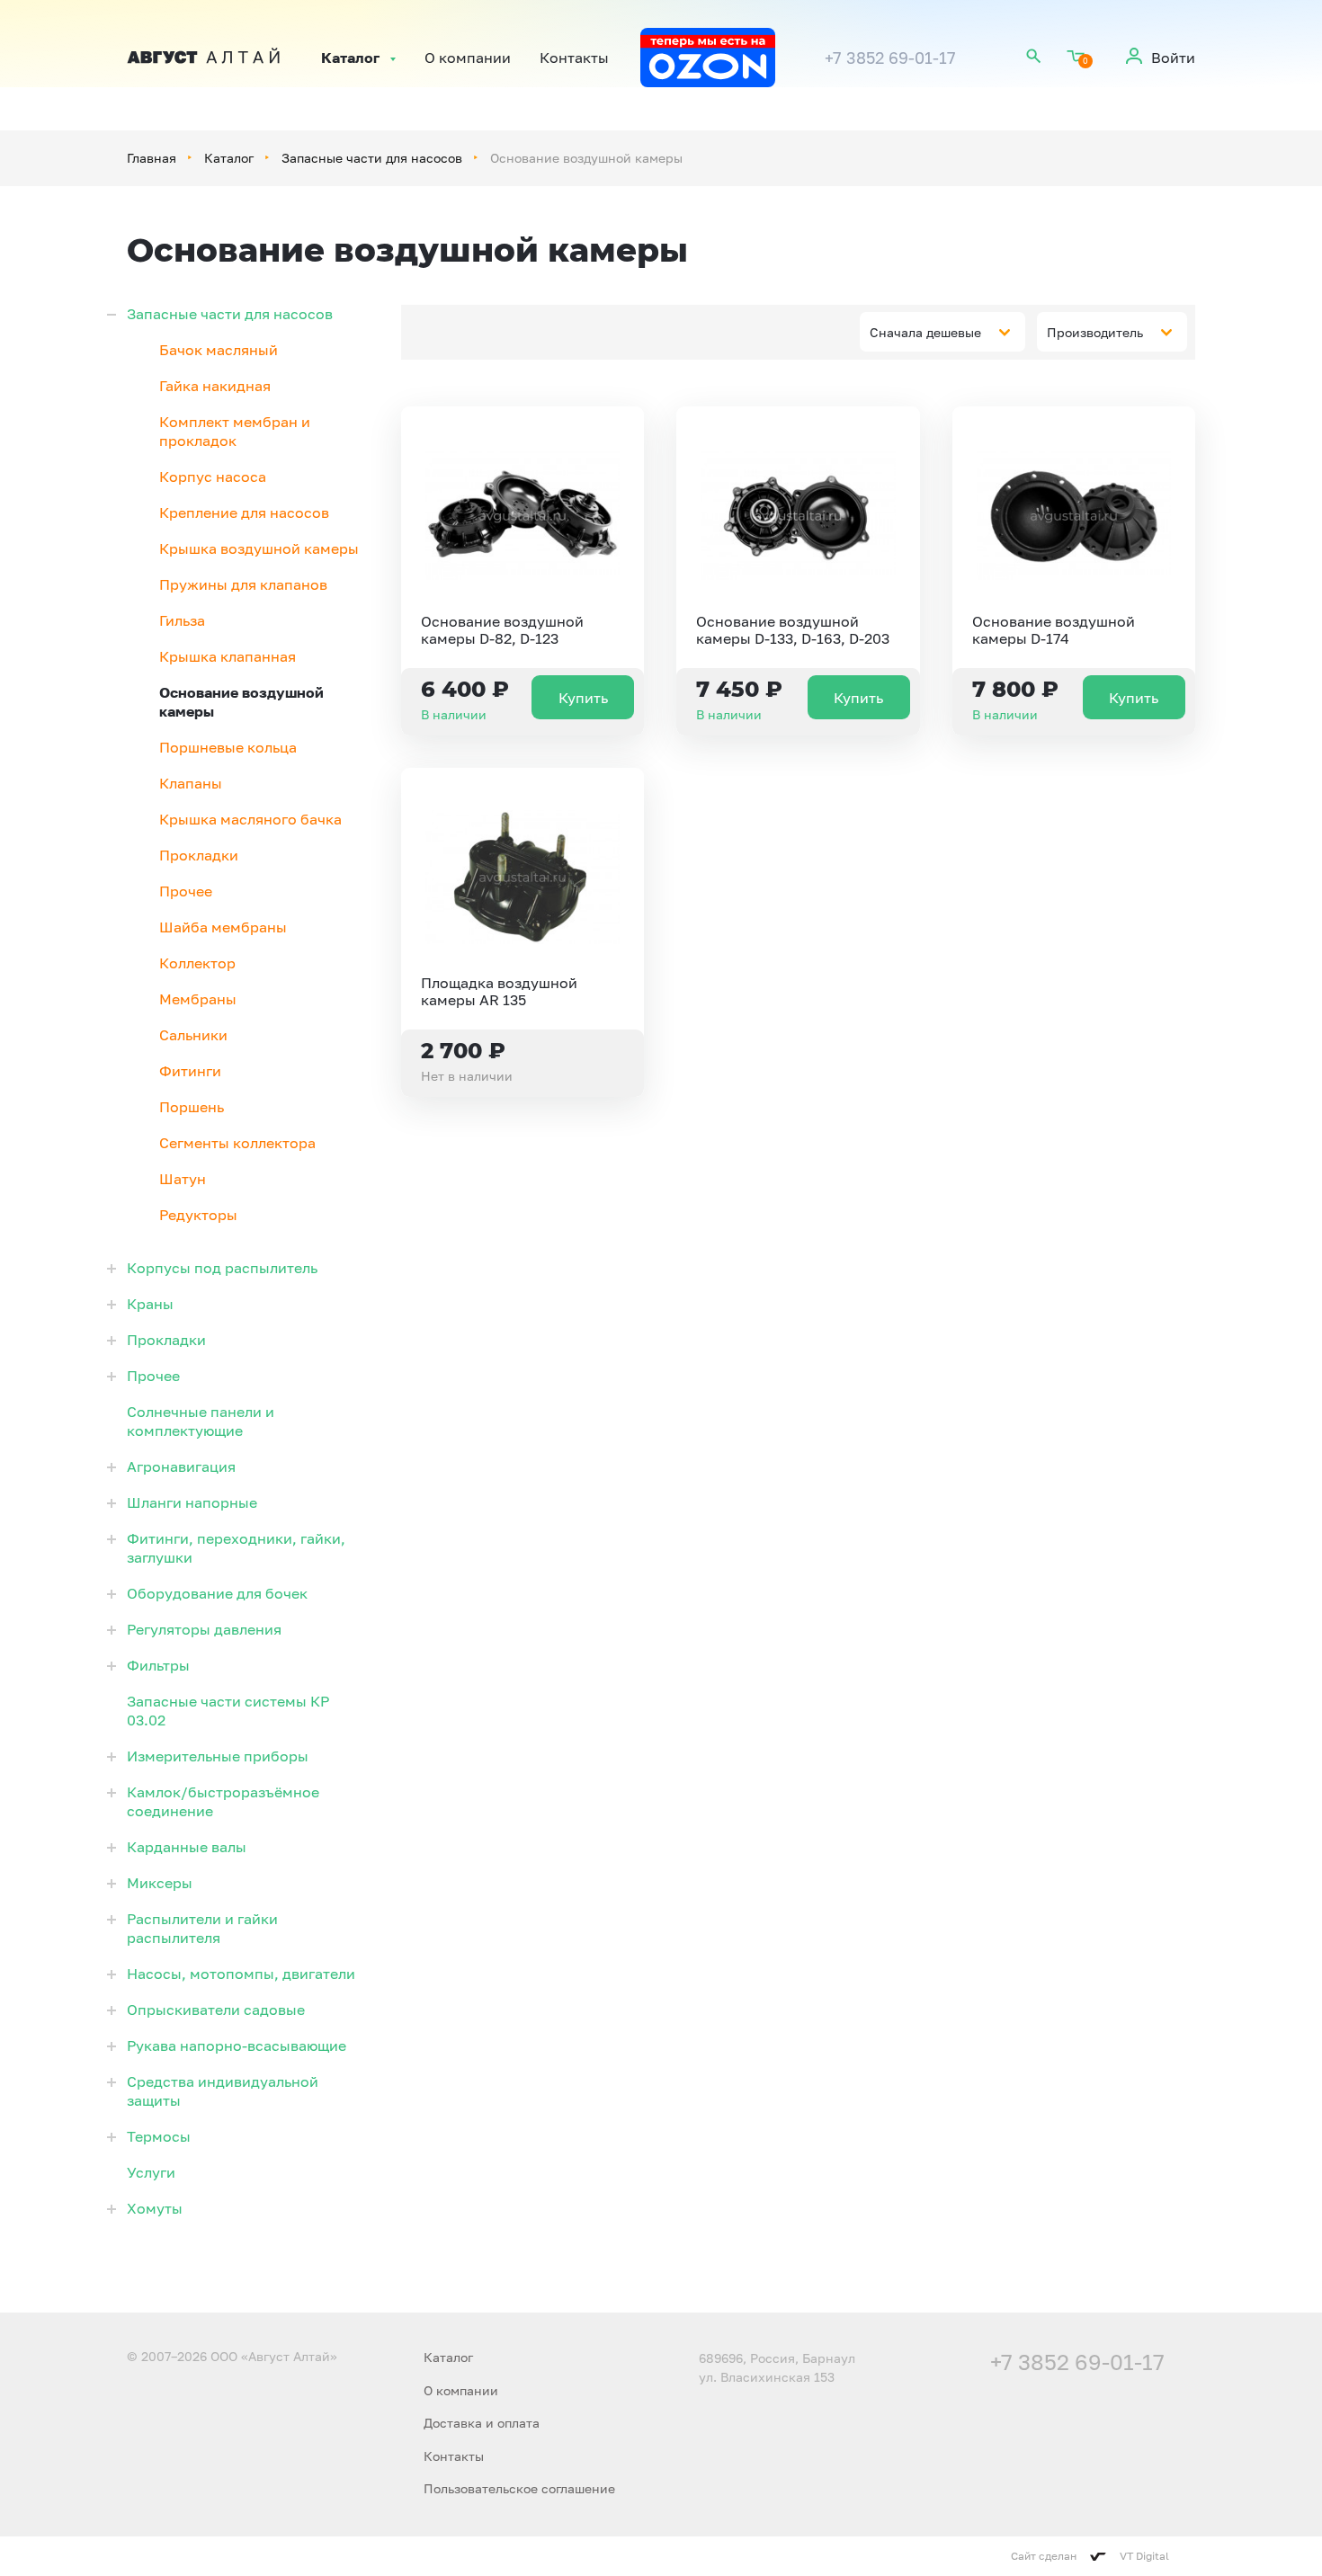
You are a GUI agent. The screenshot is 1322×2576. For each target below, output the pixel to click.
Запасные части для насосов (372, 158)
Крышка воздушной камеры (259, 548)
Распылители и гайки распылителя (202, 1928)
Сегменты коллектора (237, 1143)
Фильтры (158, 1665)
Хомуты (155, 2208)
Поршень (192, 1107)
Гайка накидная (215, 386)
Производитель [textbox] (1095, 332)
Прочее (186, 891)
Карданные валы (187, 1847)
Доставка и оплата (482, 2423)
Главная (152, 158)
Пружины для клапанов (243, 584)
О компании (468, 58)
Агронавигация (181, 1466)
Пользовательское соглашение (519, 2488)
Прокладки (199, 855)
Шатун (183, 1179)
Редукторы (198, 1215)
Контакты (574, 58)
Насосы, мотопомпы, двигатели (241, 1974)
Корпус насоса (213, 477)
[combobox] (942, 332)
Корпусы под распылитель (222, 1268)
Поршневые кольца (228, 747)
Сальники (193, 1035)
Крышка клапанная (228, 656)
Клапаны (191, 783)
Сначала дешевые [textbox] (925, 332)
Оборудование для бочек (217, 1593)
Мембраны (198, 999)
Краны (150, 1304)
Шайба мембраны (223, 927)
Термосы (159, 2136)
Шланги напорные (192, 1502)
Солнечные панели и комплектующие (201, 1421)
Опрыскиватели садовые (216, 2010)
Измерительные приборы (218, 1756)
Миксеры (160, 1883)
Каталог (350, 58)
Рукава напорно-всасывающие (237, 2046)
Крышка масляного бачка (250, 819)
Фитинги (190, 1071)
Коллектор (197, 963)
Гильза (182, 620)
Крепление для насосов (244, 513)
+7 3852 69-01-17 (890, 58)
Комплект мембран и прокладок (235, 431)
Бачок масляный (219, 350)
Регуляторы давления (204, 1629)
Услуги (151, 2172)
